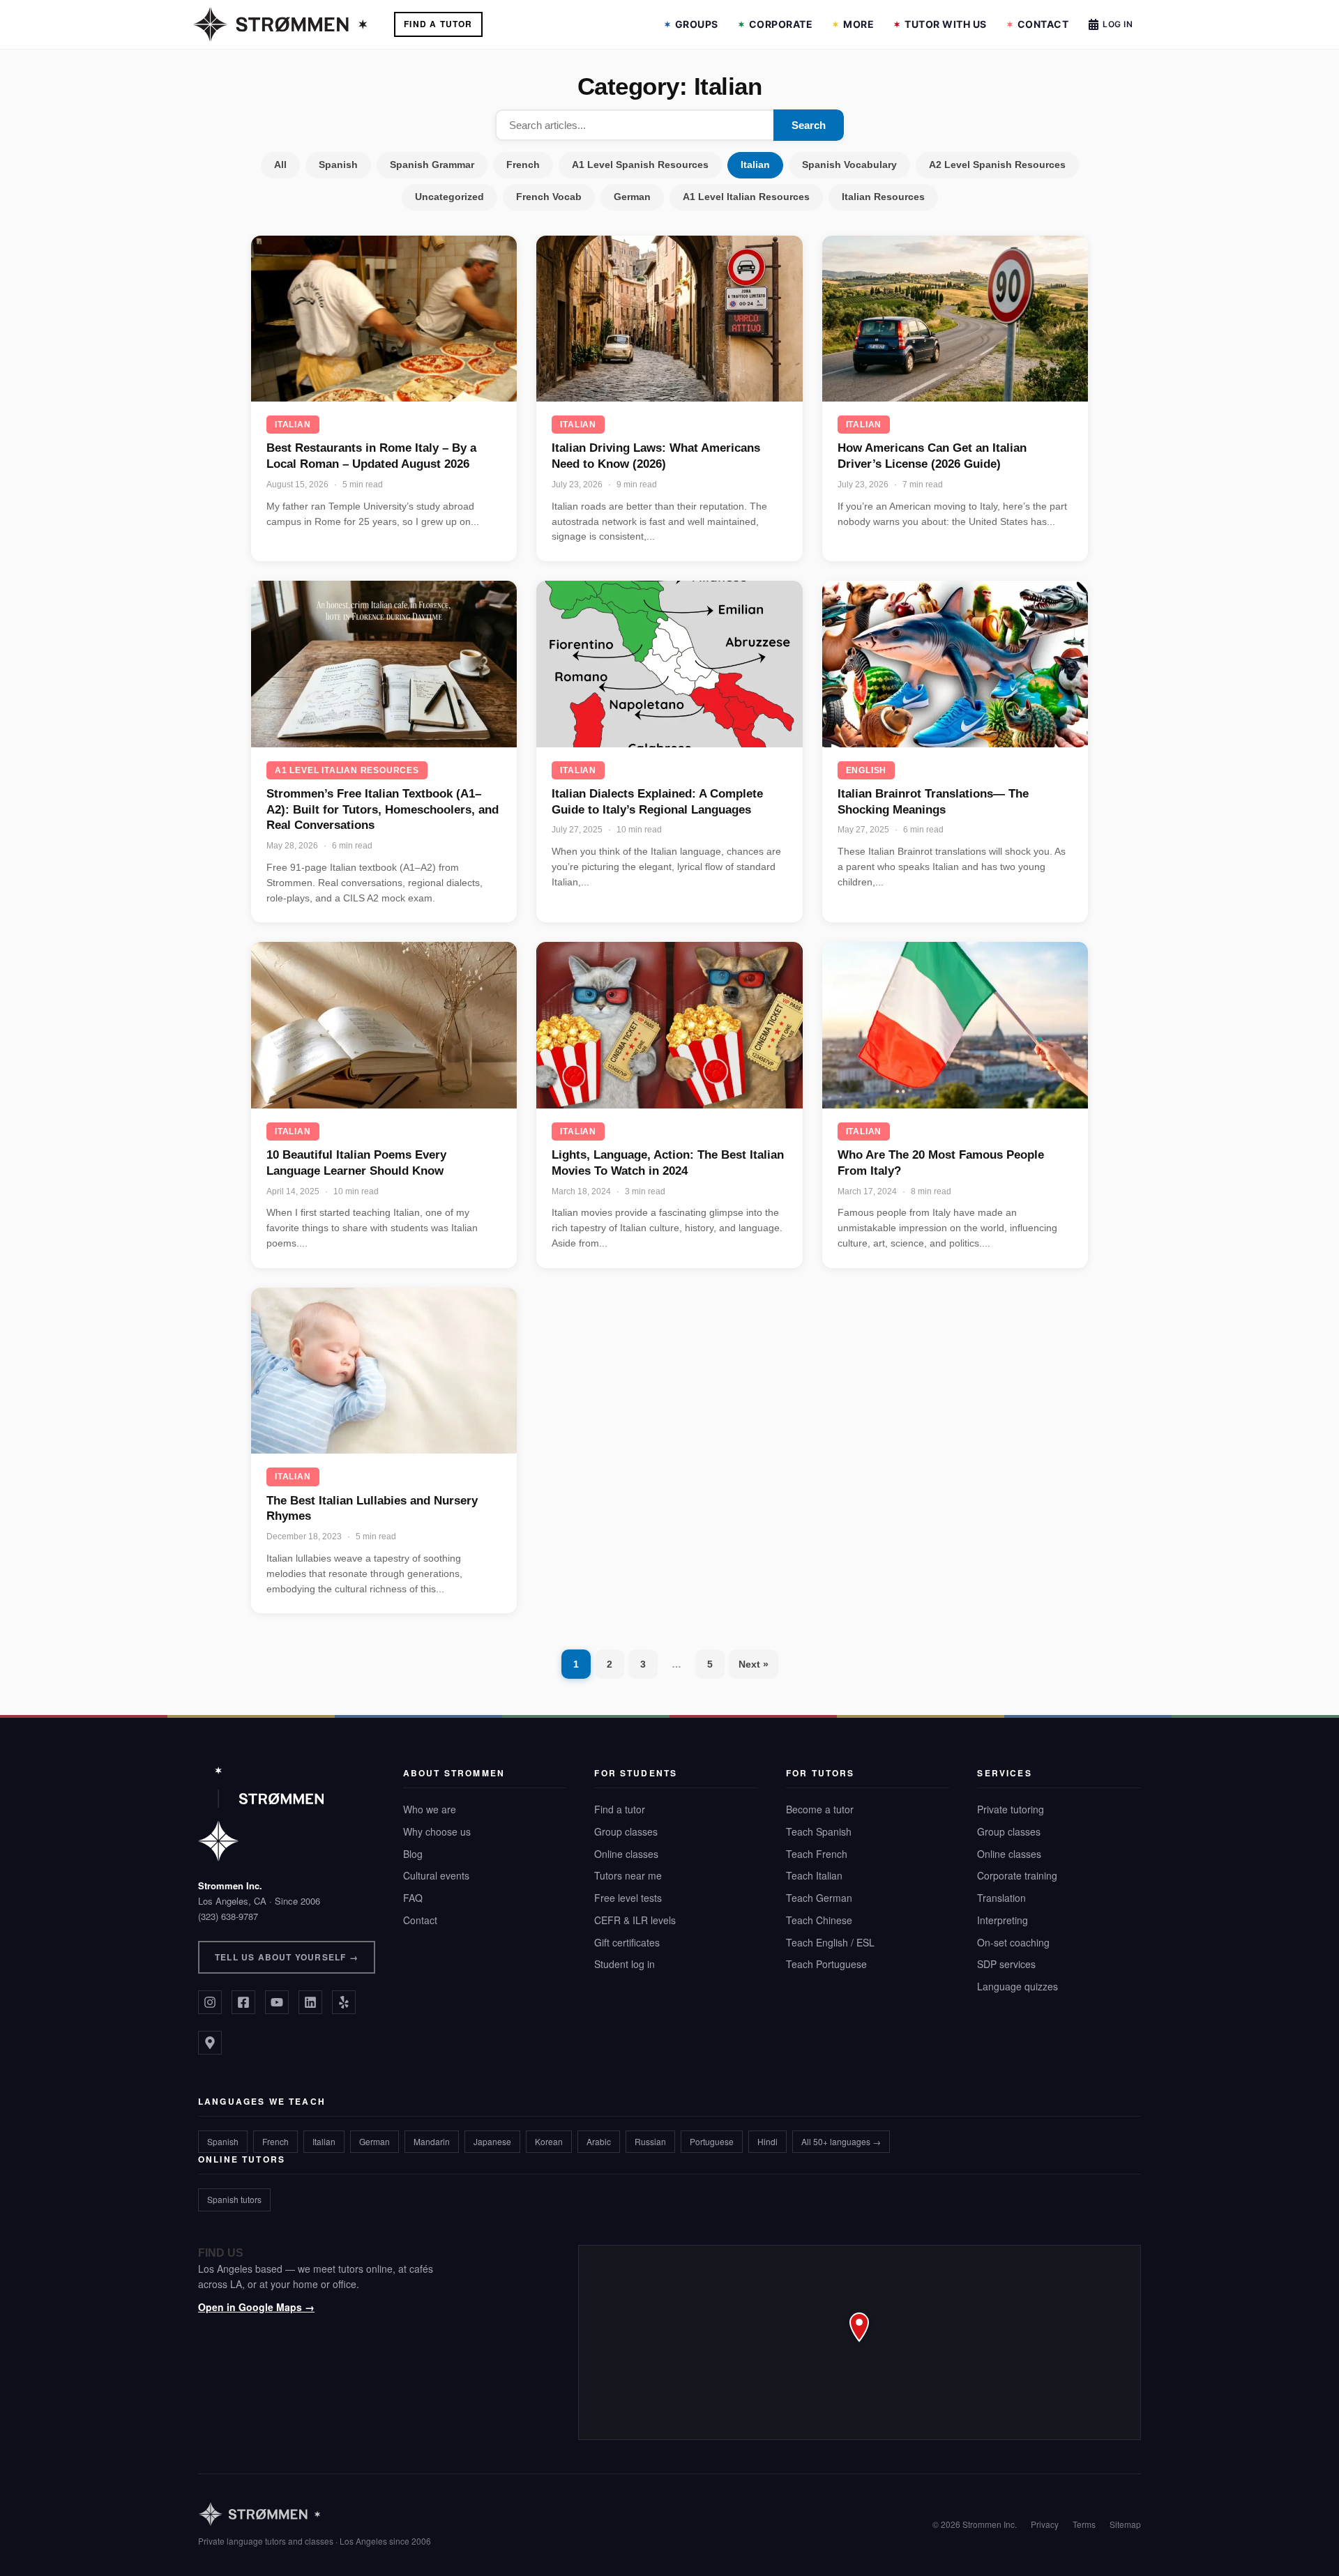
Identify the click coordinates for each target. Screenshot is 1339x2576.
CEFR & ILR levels (635, 1920)
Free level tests (628, 1898)
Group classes (626, 1831)
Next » (754, 1664)
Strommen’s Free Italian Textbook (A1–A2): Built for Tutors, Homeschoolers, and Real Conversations (383, 809)
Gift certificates (627, 1942)
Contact (1043, 24)
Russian (650, 2141)
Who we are (430, 1809)
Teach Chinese (819, 1920)
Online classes (626, 1854)
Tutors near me (628, 1875)
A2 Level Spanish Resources (997, 165)
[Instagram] (210, 2002)
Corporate (781, 24)
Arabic (599, 2141)
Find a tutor (620, 1809)
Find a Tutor (438, 24)
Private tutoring (1011, 1809)
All (280, 165)
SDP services (1006, 1964)
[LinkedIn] (310, 2002)
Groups (697, 24)
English (867, 770)
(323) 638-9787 (228, 1916)
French (523, 165)
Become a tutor (820, 1809)
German (632, 197)
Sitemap (1125, 2524)
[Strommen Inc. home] (261, 1814)
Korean (549, 2141)
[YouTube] (277, 2002)
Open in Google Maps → (256, 2307)
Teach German (819, 1898)
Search (809, 125)
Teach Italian (814, 1875)
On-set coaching (1013, 1942)
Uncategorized (449, 197)
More (858, 24)
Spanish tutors (234, 2199)
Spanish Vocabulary (849, 165)
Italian (755, 165)
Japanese (492, 2141)
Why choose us (437, 1831)
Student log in (625, 1964)
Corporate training (1017, 1875)
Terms (1084, 2524)
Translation (1001, 1898)
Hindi (767, 2141)
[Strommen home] (315, 2514)
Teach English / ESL (830, 1942)
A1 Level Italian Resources (746, 197)
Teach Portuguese (826, 1964)
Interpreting (1003, 1920)
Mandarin (432, 2141)
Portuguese (712, 2141)
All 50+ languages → (841, 2141)
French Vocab (549, 197)
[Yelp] (344, 2002)
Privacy (1045, 2524)
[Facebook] (243, 2002)
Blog (413, 1854)
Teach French (817, 1854)
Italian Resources (883, 197)
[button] (860, 2342)
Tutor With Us (946, 24)
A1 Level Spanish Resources (640, 165)
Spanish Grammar (432, 165)
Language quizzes (1018, 1986)
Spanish (338, 165)
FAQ (413, 1898)
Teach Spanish (819, 1831)
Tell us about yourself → (287, 1957)
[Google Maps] (210, 2043)
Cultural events (436, 1875)
